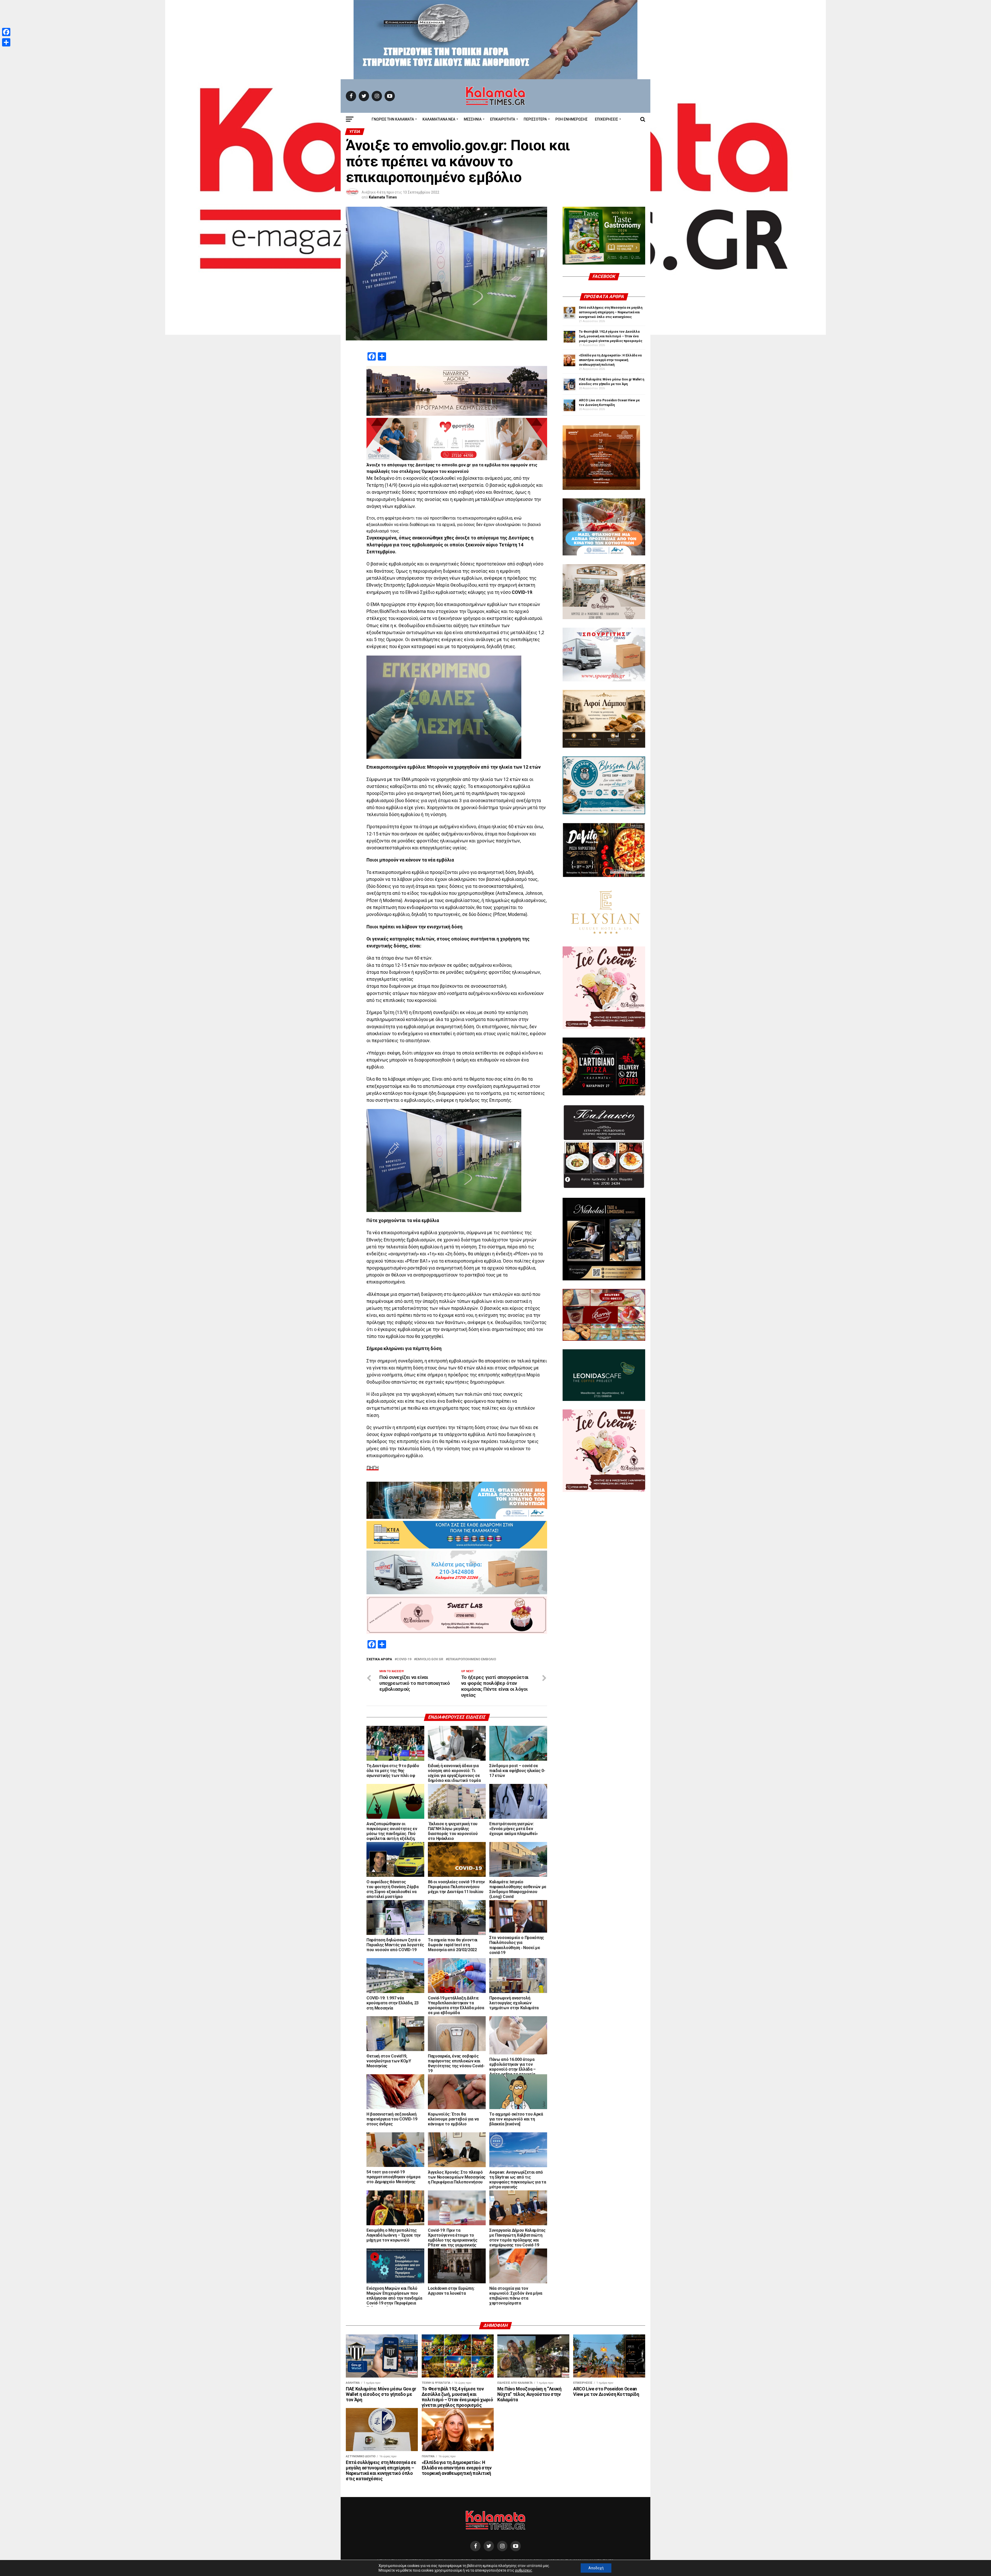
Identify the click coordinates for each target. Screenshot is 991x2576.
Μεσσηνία (473, 119)
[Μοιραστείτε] (6, 42)
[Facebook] (6, 32)
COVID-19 (404, 1659)
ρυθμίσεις (524, 2570)
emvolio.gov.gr (430, 1659)
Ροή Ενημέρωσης (572, 119)
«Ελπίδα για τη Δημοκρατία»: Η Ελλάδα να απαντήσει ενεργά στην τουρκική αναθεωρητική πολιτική (610, 360)
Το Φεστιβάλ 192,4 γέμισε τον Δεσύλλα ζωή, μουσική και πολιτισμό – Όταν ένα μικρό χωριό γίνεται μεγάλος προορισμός (611, 336)
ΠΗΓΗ (373, 1468)
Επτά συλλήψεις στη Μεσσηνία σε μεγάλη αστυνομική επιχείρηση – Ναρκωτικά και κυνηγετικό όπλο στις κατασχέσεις (611, 312)
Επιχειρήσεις (606, 119)
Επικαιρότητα (503, 119)
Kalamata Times (383, 197)
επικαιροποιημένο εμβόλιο (472, 1659)
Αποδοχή (596, 2568)
